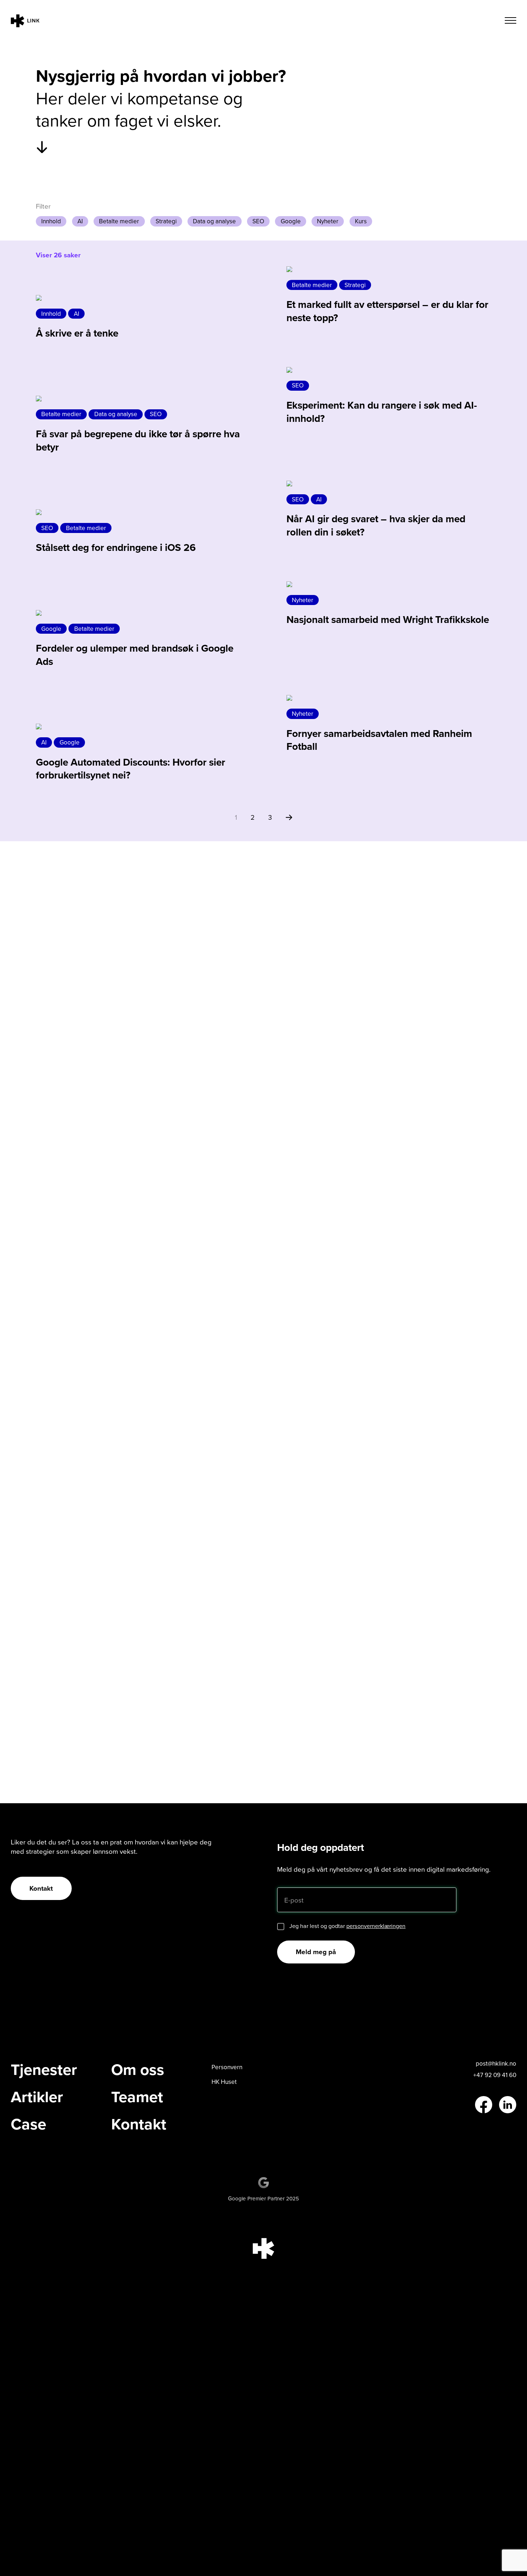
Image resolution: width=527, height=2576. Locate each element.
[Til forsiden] (25, 22)
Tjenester (44, 2070)
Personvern (227, 2067)
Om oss (138, 2070)
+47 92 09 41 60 (495, 2075)
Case (29, 2124)
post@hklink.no (496, 2063)
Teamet (137, 2097)
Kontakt (41, 1888)
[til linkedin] (508, 2105)
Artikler (37, 2097)
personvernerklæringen (376, 1926)
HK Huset (224, 2082)
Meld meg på (316, 1952)
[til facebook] (484, 2105)
